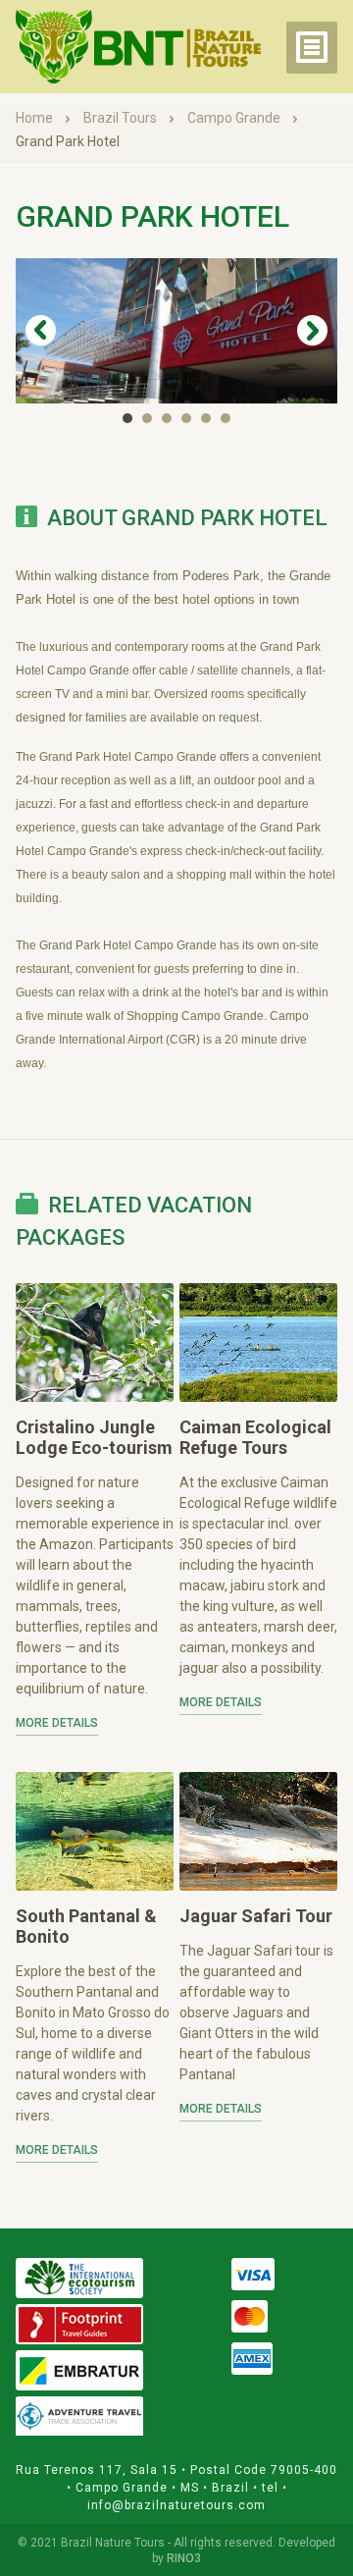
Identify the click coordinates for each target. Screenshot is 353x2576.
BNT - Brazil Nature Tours (138, 47)
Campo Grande (235, 118)
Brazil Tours (122, 118)
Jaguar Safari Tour (256, 1916)
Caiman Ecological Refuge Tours (255, 1437)
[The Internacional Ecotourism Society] (79, 2278)
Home (36, 118)
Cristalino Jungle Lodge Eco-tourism (94, 1437)
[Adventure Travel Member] (79, 2416)
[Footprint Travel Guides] (79, 2324)
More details (57, 1723)
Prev (41, 331)
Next (312, 331)
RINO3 (184, 2558)
